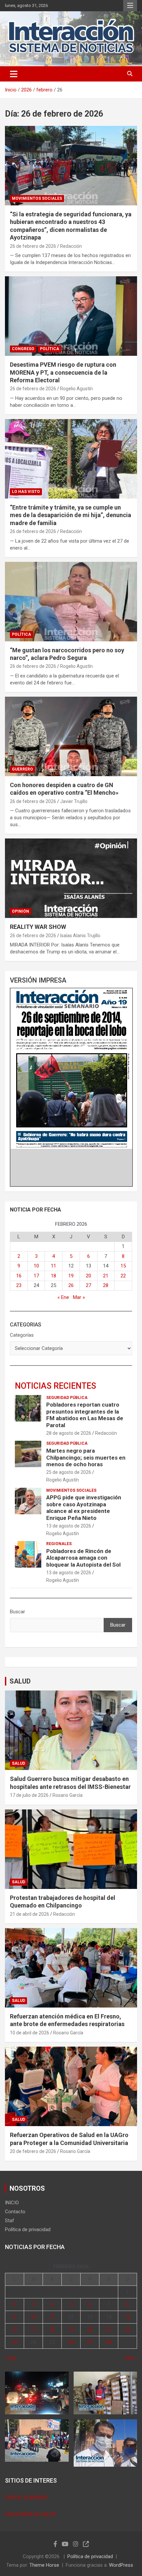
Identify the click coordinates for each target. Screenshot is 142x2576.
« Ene (63, 1297)
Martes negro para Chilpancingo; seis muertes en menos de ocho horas (86, 1457)
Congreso (23, 349)
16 (19, 1276)
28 (106, 1285)
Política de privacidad (28, 2229)
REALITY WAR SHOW (38, 927)
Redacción (71, 246)
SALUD (20, 1681)
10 (36, 1266)
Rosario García (68, 1795)
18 (53, 1276)
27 (89, 1285)
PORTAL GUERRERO (26, 2497)
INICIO (12, 2203)
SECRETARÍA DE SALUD (31, 2514)
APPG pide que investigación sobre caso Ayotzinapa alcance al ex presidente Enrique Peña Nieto (84, 1507)
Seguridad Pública (67, 1398)
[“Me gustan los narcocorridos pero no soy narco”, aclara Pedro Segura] (71, 601)
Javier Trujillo (74, 801)
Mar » (79, 1297)
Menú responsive (130, 6)
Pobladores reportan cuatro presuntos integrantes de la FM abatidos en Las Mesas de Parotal (85, 1415)
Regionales (59, 1544)
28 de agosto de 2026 (69, 1433)
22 (123, 1276)
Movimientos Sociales (37, 198)
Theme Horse (44, 2565)
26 (71, 1285)
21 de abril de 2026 (30, 1914)
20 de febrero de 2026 (33, 2151)
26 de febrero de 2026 (33, 246)
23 (19, 1285)
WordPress (121, 2565)
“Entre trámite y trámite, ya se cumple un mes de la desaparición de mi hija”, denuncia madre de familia (71, 515)
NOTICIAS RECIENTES (55, 1386)
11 (53, 1266)
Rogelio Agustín (76, 389)
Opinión (20, 911)
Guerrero (22, 769)
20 (89, 1276)
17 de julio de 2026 (29, 1795)
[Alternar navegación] (14, 74)
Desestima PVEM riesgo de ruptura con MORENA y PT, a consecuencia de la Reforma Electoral (63, 372)
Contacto (15, 2212)
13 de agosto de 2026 (69, 1526)
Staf (10, 2221)
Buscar (18, 1612)
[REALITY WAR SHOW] (71, 878)
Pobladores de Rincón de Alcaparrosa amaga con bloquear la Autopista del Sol (83, 1558)
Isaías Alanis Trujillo (80, 936)
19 (71, 1276)
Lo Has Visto (26, 492)
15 (123, 1266)
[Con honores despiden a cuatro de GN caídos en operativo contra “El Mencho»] (71, 736)
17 (36, 1276)
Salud (18, 1763)
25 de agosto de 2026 (69, 1472)
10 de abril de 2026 (30, 2033)
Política (50, 349)
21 (106, 1276)
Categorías (22, 1335)
